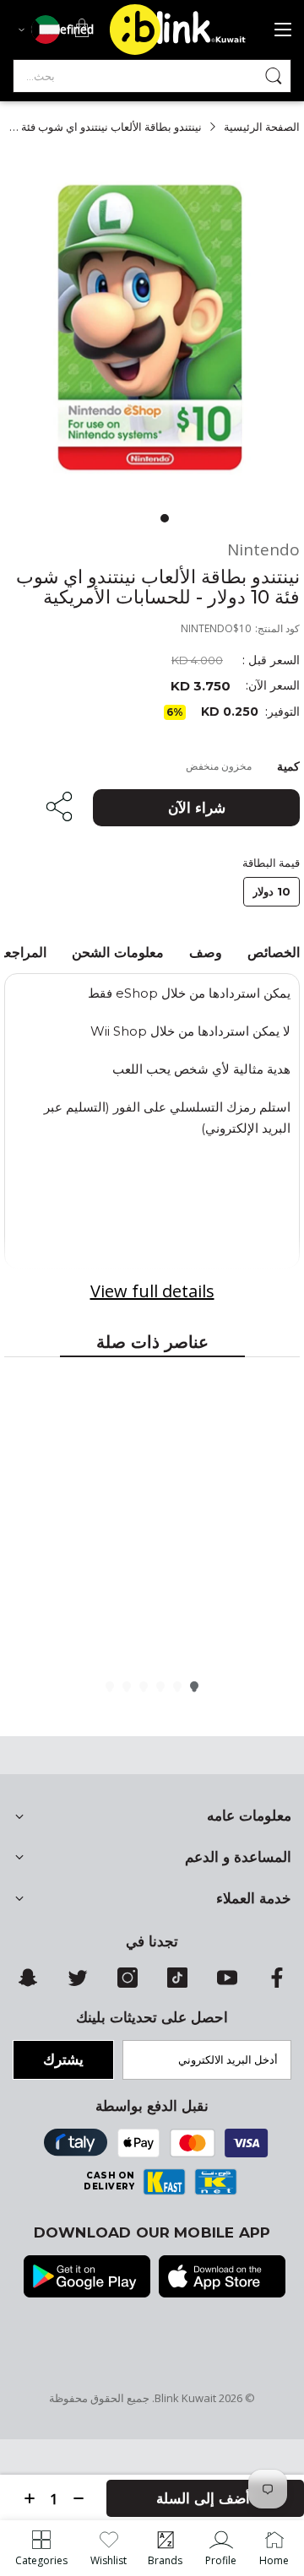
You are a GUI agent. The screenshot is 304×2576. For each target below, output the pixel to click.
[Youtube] (227, 1983)
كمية (288, 766)
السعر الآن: (273, 686)
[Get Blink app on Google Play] (87, 2278)
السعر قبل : (271, 660)
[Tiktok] (177, 1983)
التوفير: (282, 712)
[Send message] (274, 76)
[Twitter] (78, 1983)
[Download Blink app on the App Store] (222, 2278)
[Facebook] (277, 1983)
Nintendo (263, 550)
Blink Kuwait (185, 2398)
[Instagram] (128, 1983)
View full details (152, 1291)
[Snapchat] (28, 1983)
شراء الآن (197, 808)
